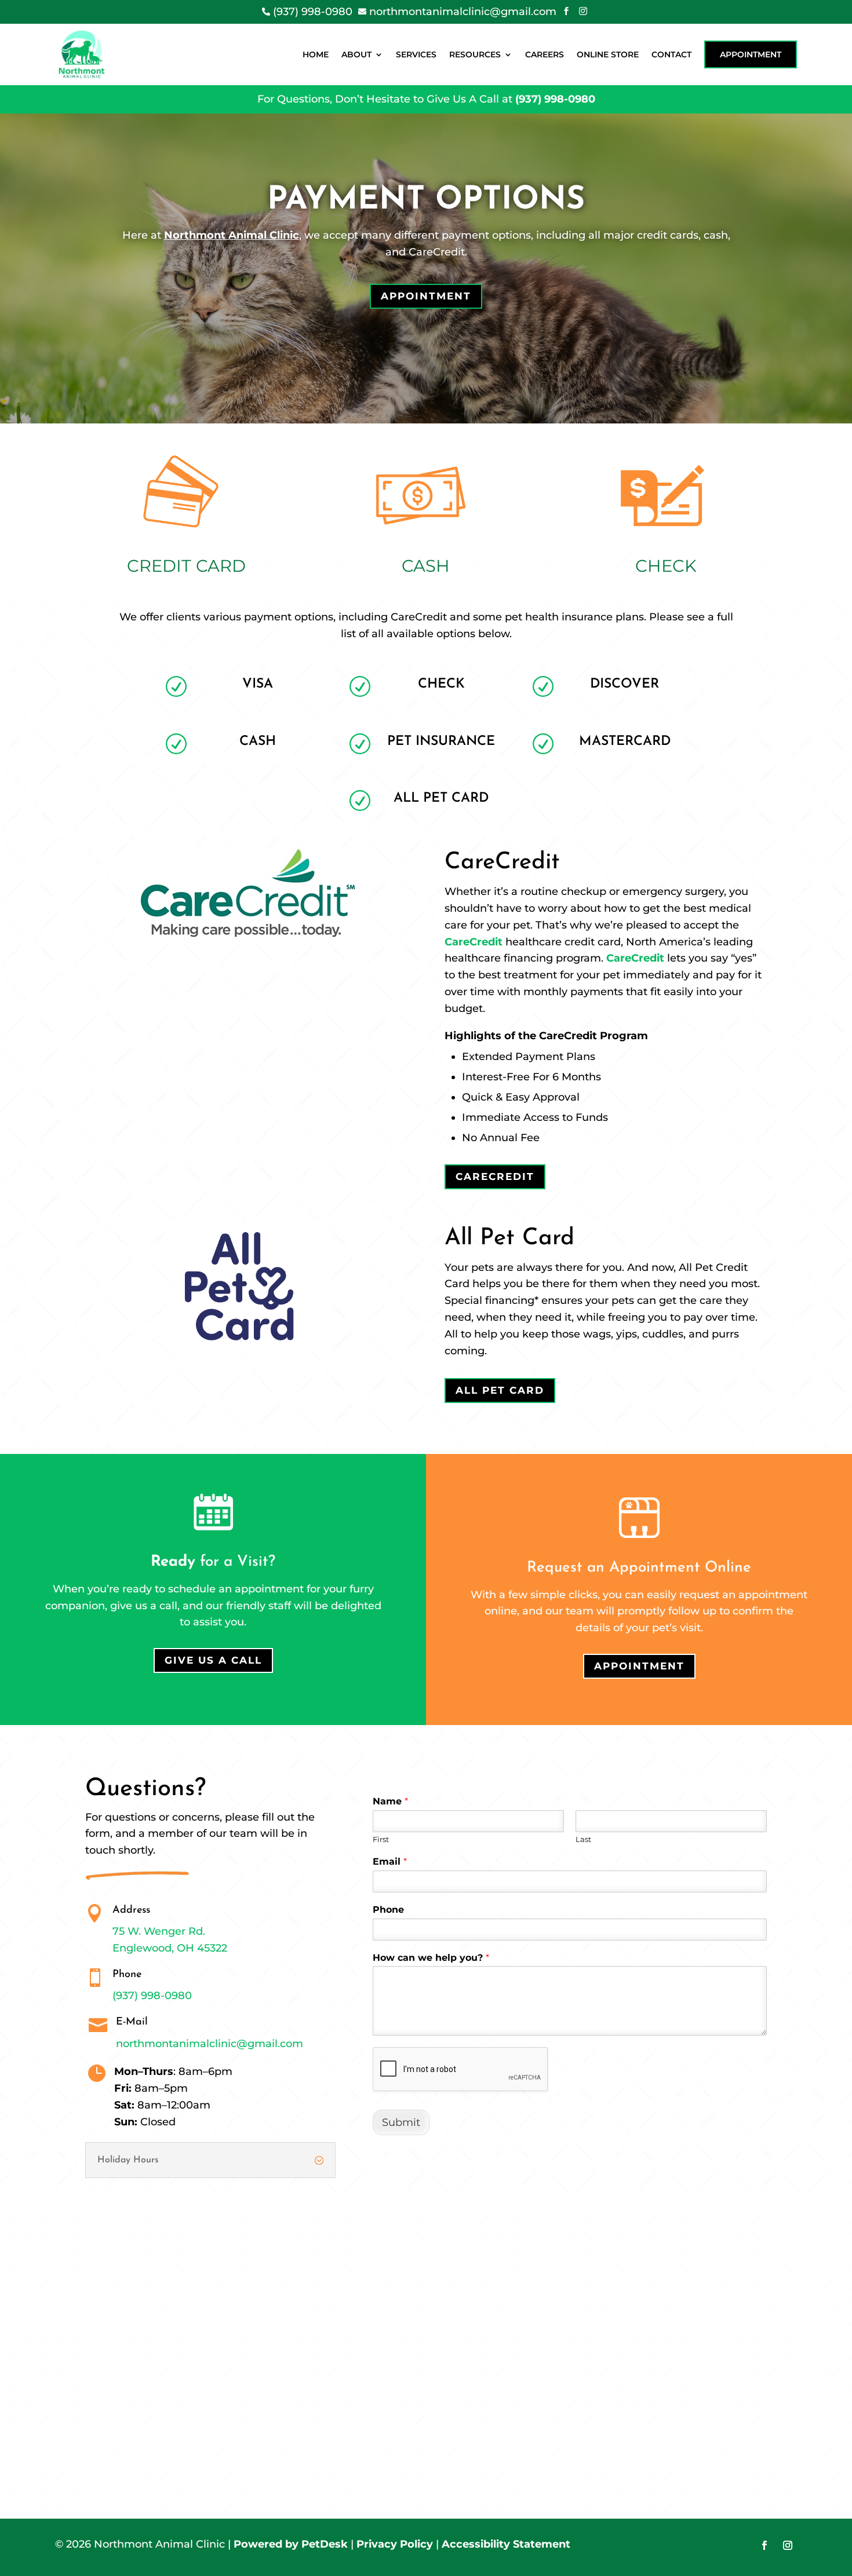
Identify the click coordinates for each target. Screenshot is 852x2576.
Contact (671, 54)
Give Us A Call (213, 1660)
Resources (475, 54)
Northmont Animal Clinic (232, 235)
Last (583, 1839)
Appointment (751, 54)
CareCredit (474, 942)
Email (390, 1861)
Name (390, 1801)
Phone (388, 1910)
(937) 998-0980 (555, 99)
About (356, 54)
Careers (545, 54)
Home (316, 54)
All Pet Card (500, 1390)
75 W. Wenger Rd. (159, 1931)
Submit (401, 2122)
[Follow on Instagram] (788, 2545)
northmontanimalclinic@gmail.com (210, 2044)
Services (416, 54)
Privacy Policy (395, 2544)
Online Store (608, 54)
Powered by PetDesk (291, 2544)
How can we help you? (431, 1958)
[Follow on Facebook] (764, 2545)
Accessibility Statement (506, 2544)
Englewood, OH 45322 (170, 1948)
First (381, 1839)
